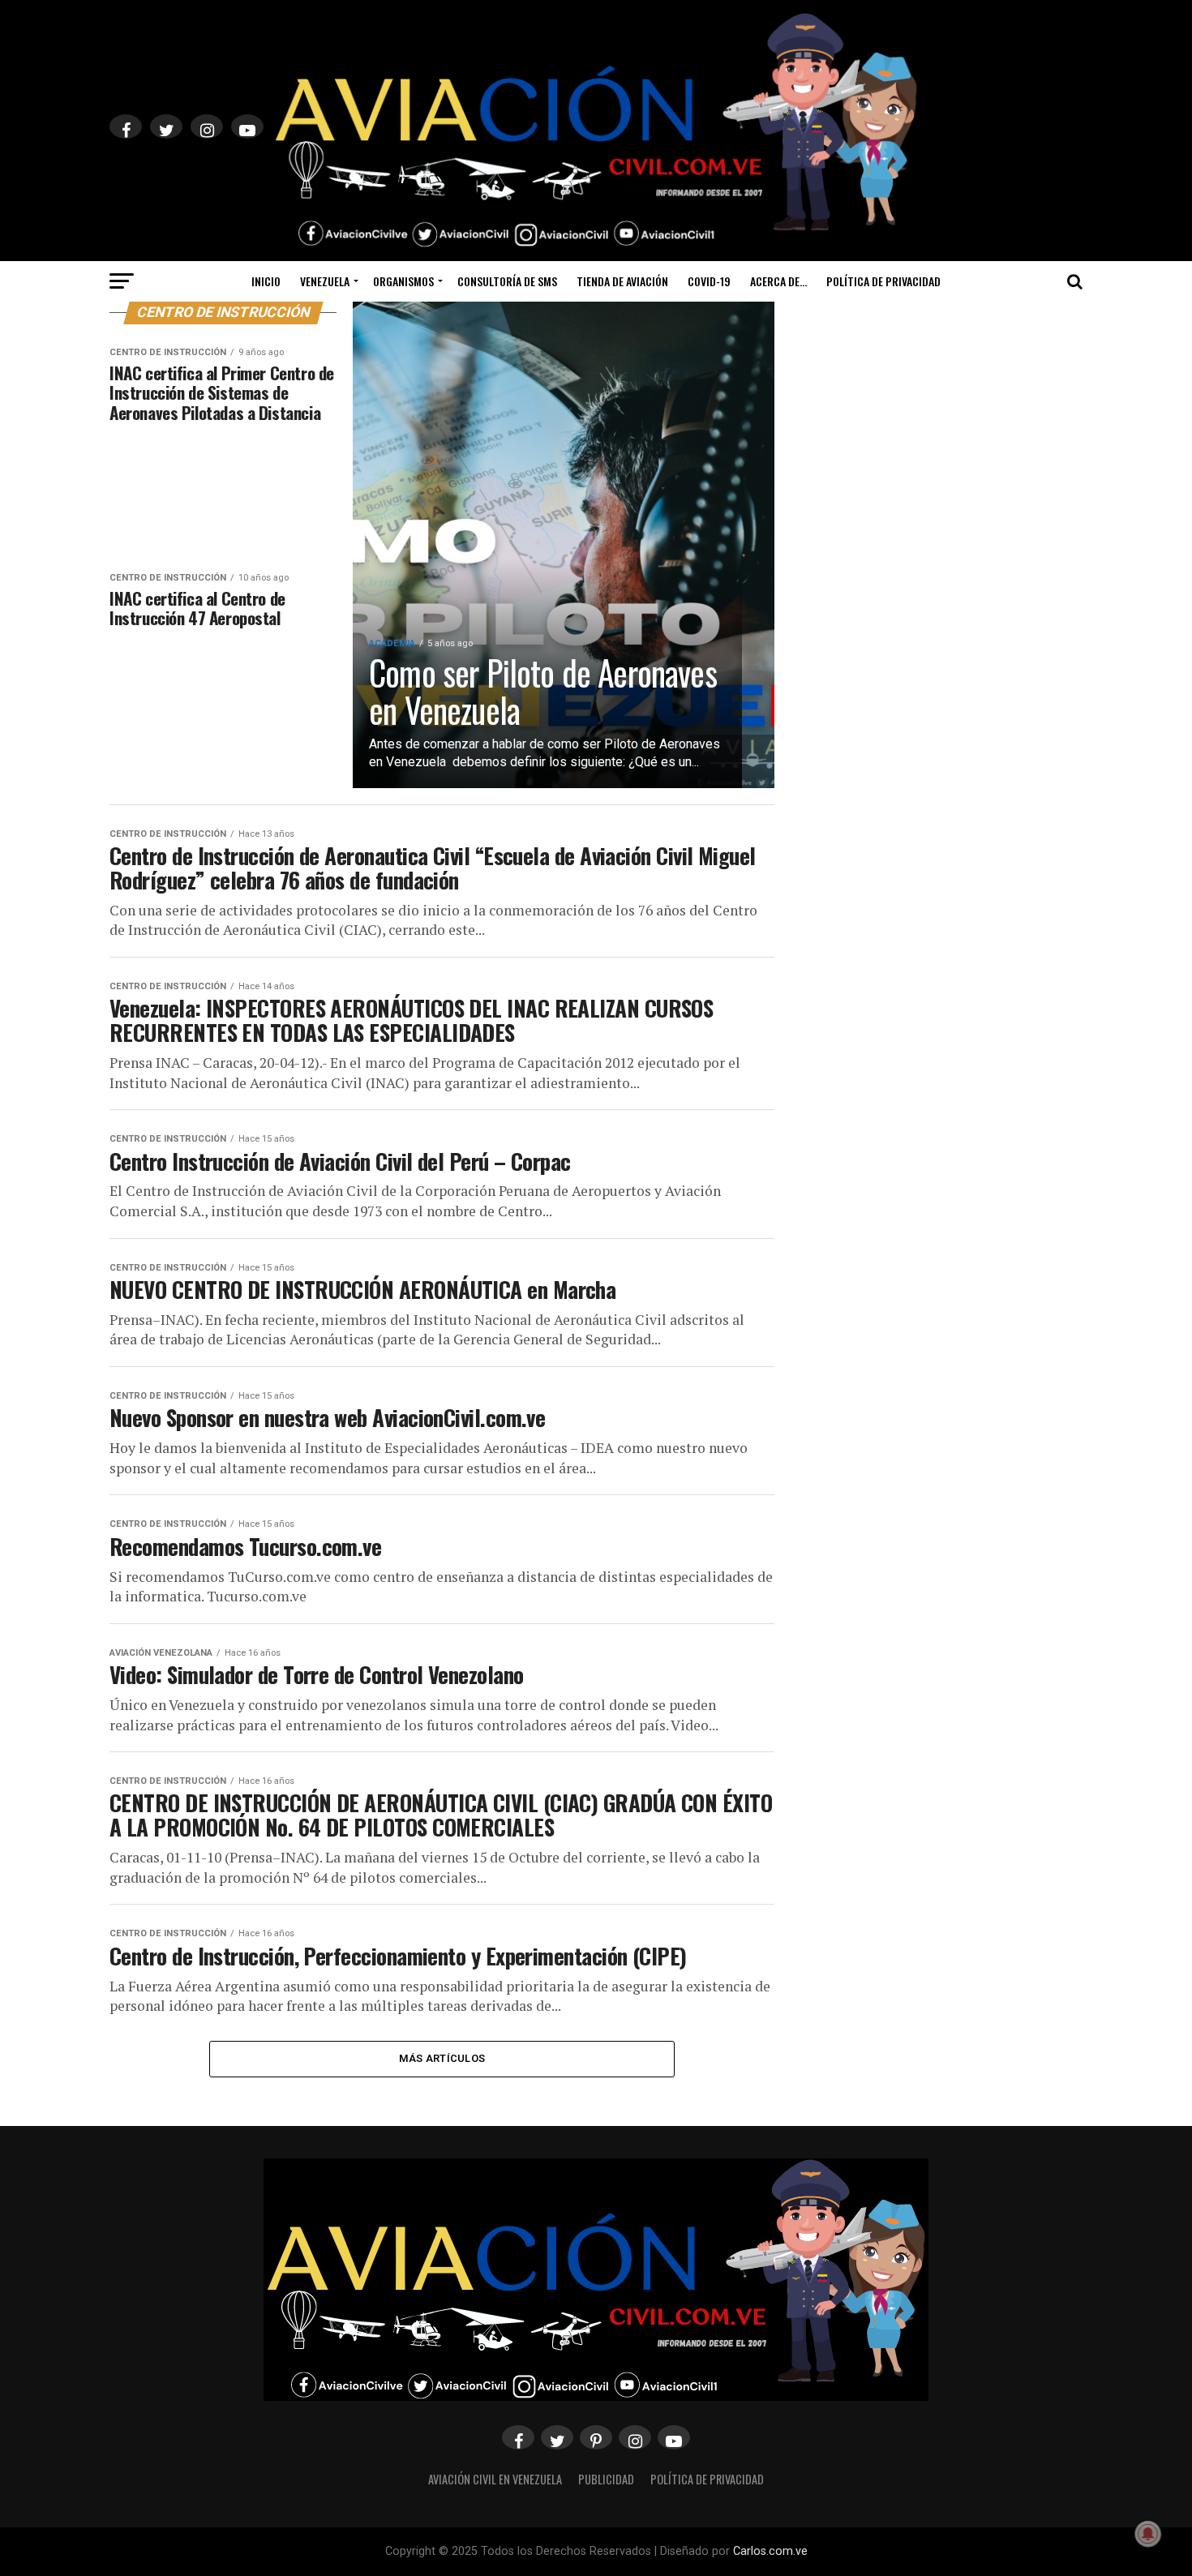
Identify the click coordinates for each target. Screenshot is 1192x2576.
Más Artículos (442, 2058)
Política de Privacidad (883, 281)
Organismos (403, 281)
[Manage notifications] (1148, 2534)
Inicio (266, 281)
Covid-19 (709, 281)
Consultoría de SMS (507, 281)
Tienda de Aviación (622, 281)
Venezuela (325, 281)
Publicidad (606, 2479)
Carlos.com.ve (770, 2551)
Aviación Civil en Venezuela (495, 2479)
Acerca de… (778, 281)
